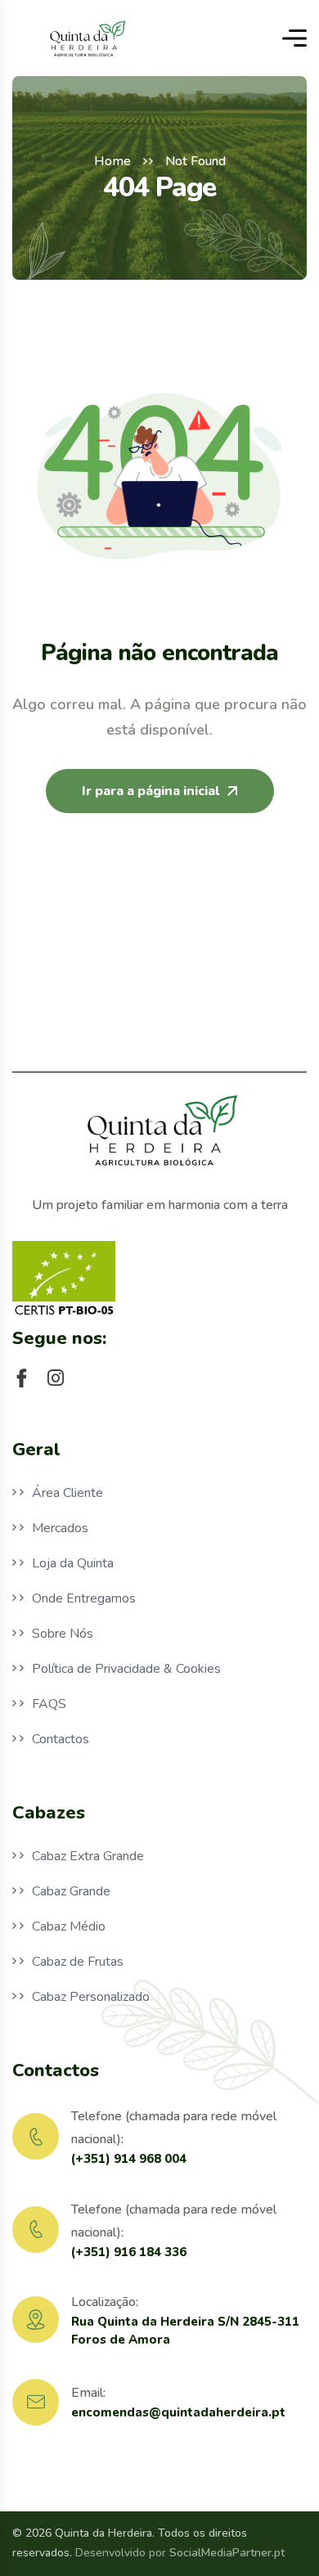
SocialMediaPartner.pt (227, 2553)
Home (112, 161)
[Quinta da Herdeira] (86, 38)
